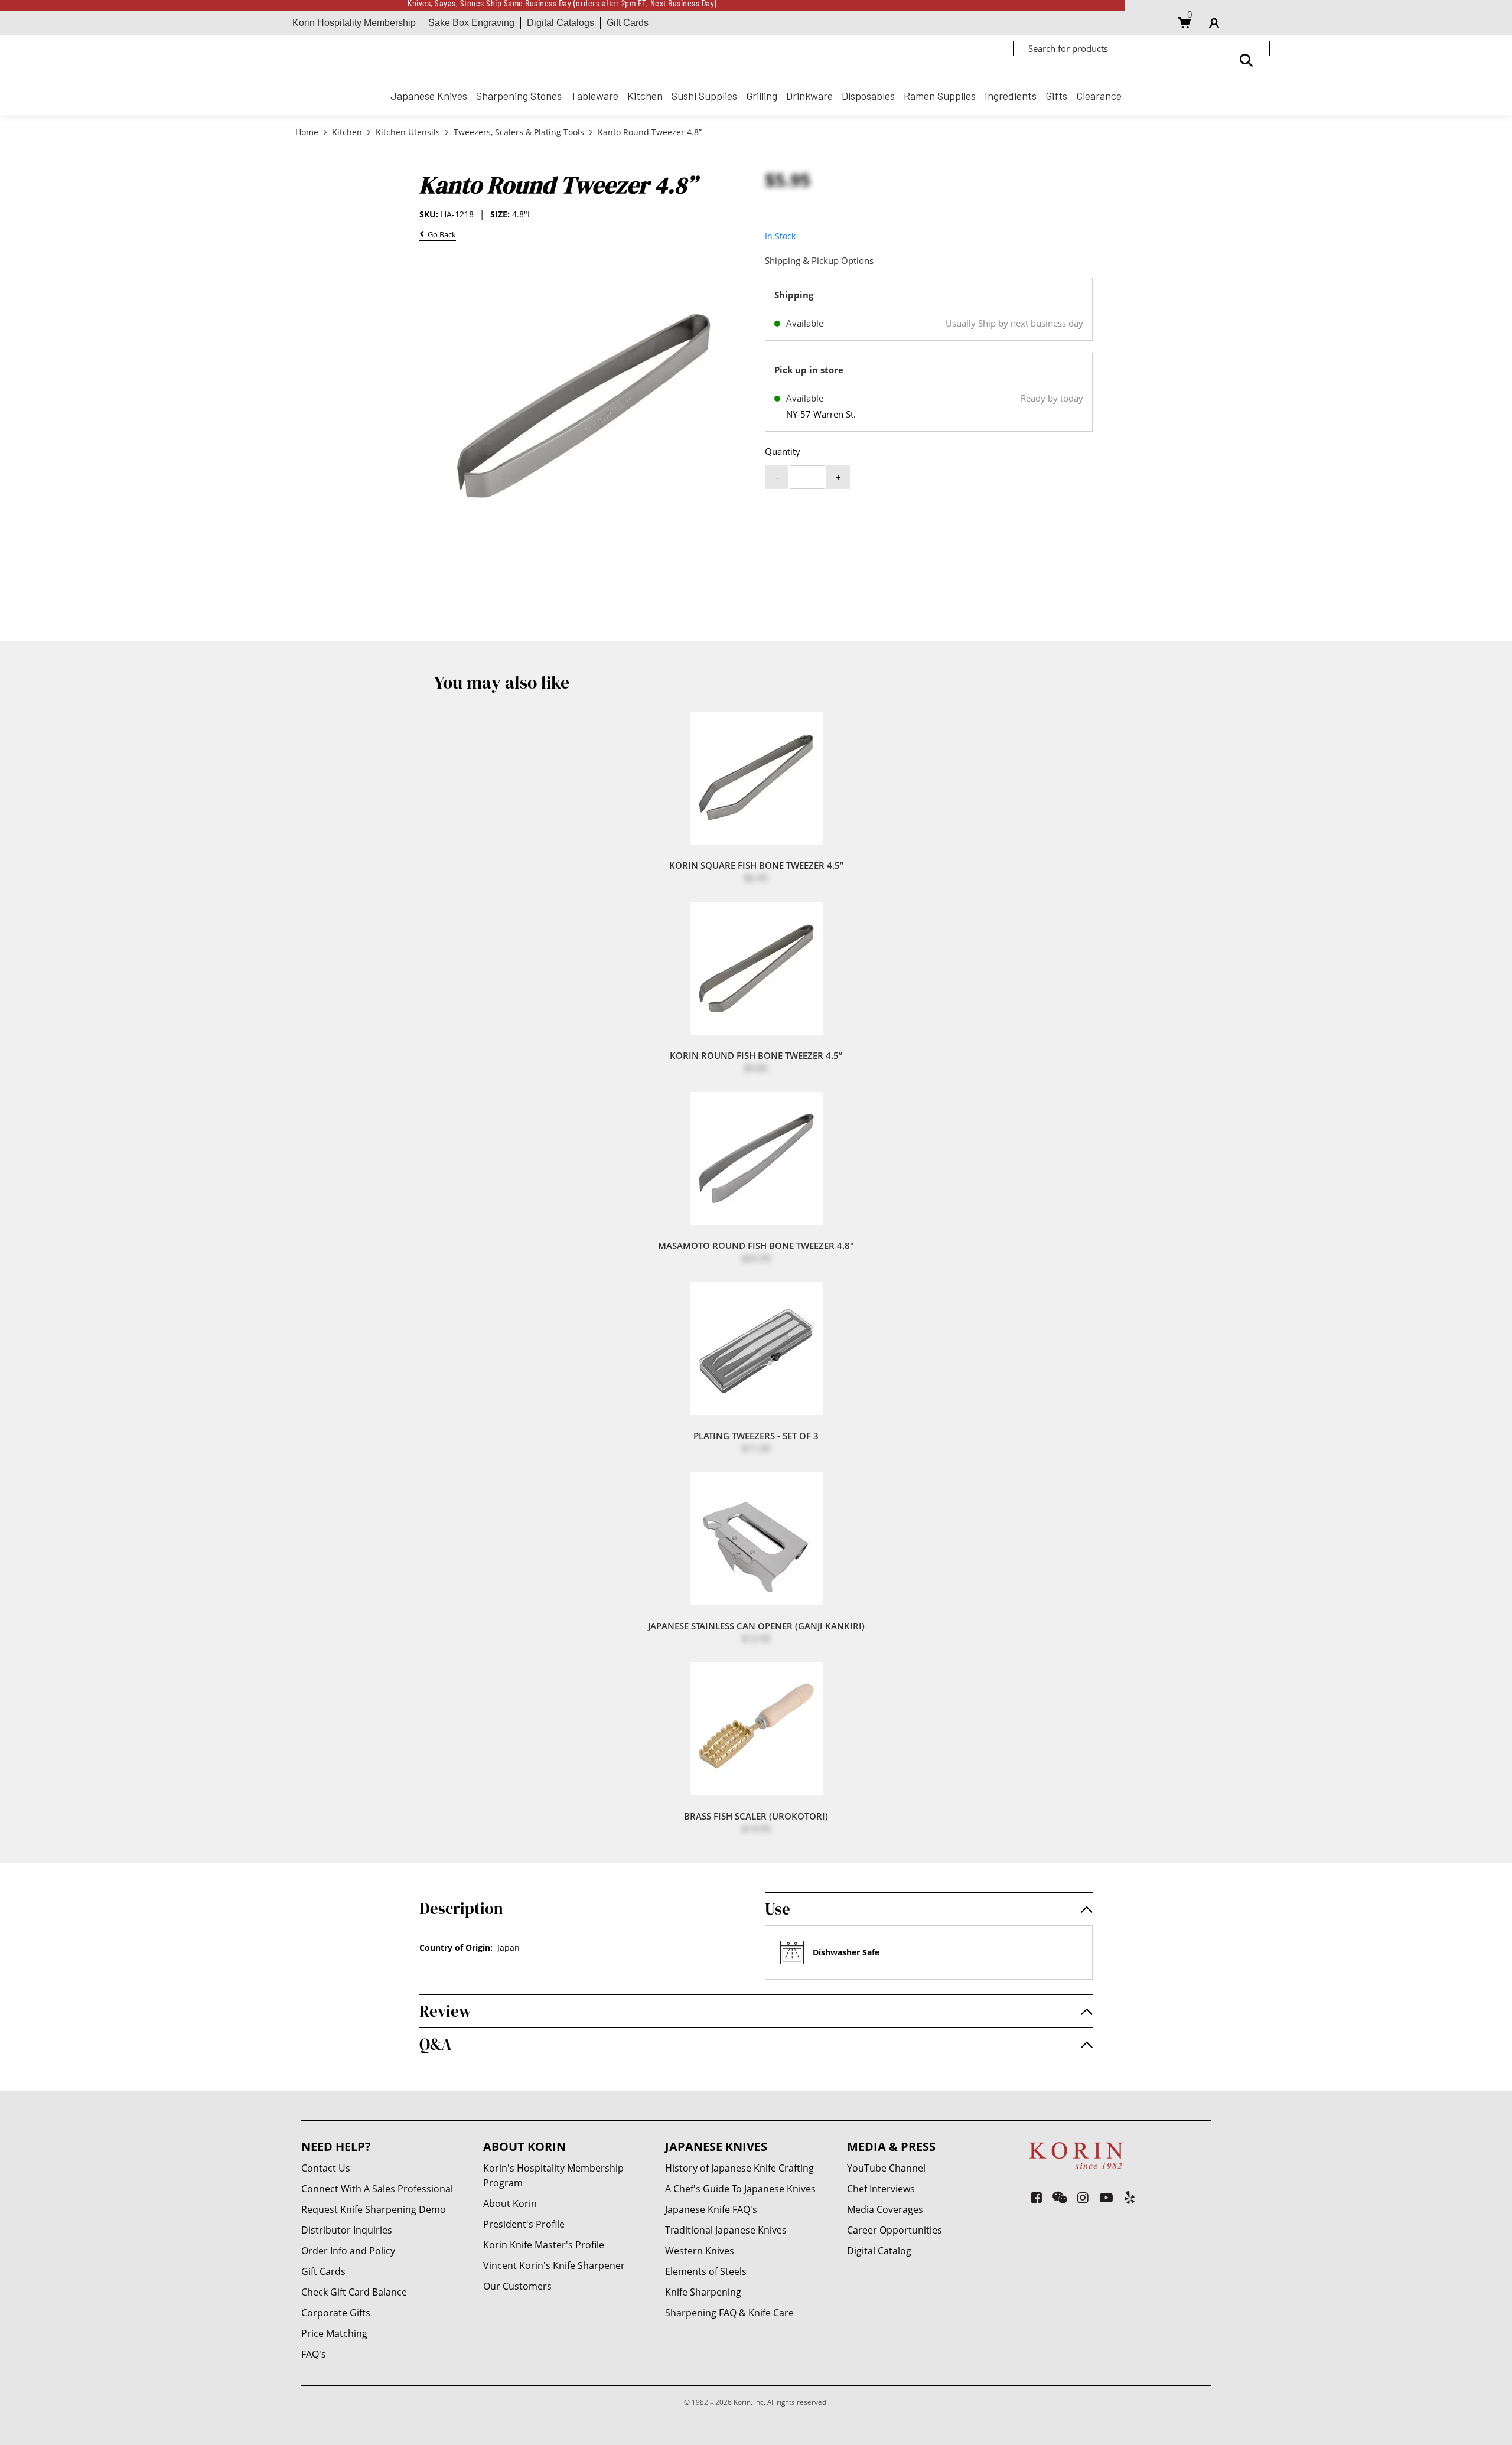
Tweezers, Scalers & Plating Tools (519, 132)
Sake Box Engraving (471, 23)
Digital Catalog (879, 2251)
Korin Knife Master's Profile (544, 2245)
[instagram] (1083, 2197)
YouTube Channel (886, 2168)
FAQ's (314, 2354)
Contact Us (326, 2168)
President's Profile (524, 2224)
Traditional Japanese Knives (726, 2230)
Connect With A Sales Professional (377, 2189)
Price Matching (334, 2333)
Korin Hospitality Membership (354, 23)
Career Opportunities (895, 2230)
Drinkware (809, 96)
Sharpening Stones (519, 96)
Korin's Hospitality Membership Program (553, 2175)
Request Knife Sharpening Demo (374, 2209)
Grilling (762, 96)
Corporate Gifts (336, 2313)
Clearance (1099, 96)
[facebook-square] (1036, 2197)
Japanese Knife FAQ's (711, 2209)
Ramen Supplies (940, 96)
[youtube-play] (1107, 2197)
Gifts (1056, 96)
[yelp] (1130, 2197)
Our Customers (517, 2286)
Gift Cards (628, 23)
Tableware (594, 96)
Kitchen (645, 96)
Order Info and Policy (348, 2251)
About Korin (510, 2203)
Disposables (868, 96)
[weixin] (1060, 2197)
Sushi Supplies (704, 96)
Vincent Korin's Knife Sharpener (554, 2265)
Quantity (783, 451)
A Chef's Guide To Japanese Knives (740, 2189)
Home (308, 132)
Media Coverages (885, 2209)
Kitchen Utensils (408, 132)
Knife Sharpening (703, 2292)
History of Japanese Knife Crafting (739, 2168)
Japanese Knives (429, 96)
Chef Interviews (881, 2189)
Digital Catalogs (561, 23)
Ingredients (1011, 96)
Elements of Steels (706, 2271)
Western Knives (700, 2251)
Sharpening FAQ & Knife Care (729, 2313)
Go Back (440, 235)
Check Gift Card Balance (354, 2292)
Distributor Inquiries (347, 2230)
